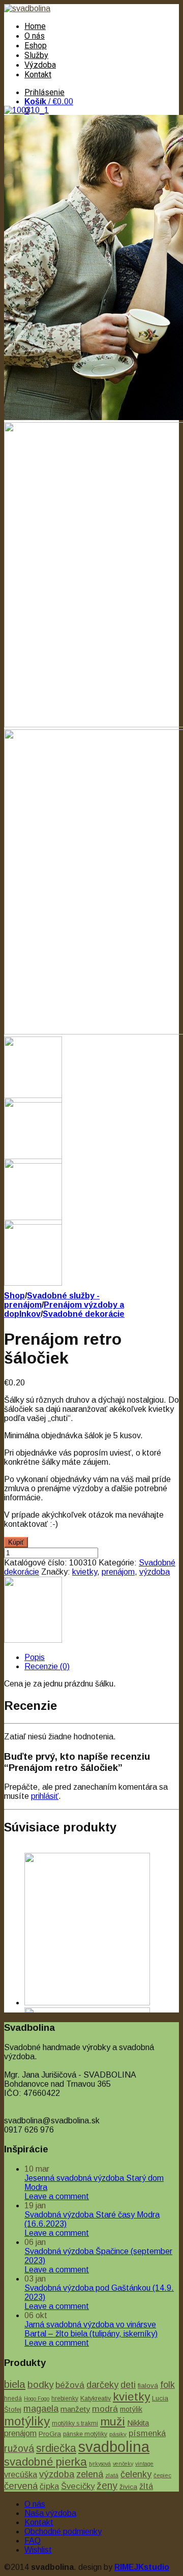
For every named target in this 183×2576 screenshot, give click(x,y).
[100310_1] (26, 110)
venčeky (123, 2464)
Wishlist (38, 2550)
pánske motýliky (85, 2434)
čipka (49, 2486)
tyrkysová (100, 2464)
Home (35, 26)
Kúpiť (16, 1542)
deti (128, 2385)
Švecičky (78, 2486)
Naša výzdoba (50, 2513)
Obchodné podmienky (63, 2531)
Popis (35, 1657)
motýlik (131, 2409)
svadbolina (114, 2447)
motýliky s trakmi (75, 2423)
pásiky (118, 2434)
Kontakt (38, 75)
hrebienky (65, 2399)
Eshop (36, 46)
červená (21, 2486)
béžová (70, 2385)
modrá (105, 2409)
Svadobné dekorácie (84, 1314)
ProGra (50, 2434)
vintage (144, 2464)
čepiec (162, 2475)
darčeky (102, 2385)
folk (167, 2385)
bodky (40, 2385)
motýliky (27, 2421)
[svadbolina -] (27, 8)
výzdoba (155, 1572)
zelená (90, 2474)
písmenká (147, 2433)
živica (128, 2487)
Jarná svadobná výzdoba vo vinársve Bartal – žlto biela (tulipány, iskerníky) (91, 2329)
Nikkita (138, 2423)
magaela (41, 2409)
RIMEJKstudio (142, 2567)
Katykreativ (96, 2399)
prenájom (118, 1572)
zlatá (112, 2475)
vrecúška (21, 2474)
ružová (19, 2448)
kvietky (85, 1572)
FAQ (33, 2541)
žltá (146, 2486)
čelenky (136, 2474)
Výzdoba (40, 65)
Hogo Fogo (37, 2399)
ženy (107, 2485)
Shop (14, 1296)
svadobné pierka (45, 2462)
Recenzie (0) (47, 1666)
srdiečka (56, 2448)
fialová (148, 2386)
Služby (36, 55)
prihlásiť (45, 1796)
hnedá (13, 2399)
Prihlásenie (44, 92)
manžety (75, 2409)
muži (113, 2421)
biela (15, 2384)
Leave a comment (57, 2196)
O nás (35, 36)
